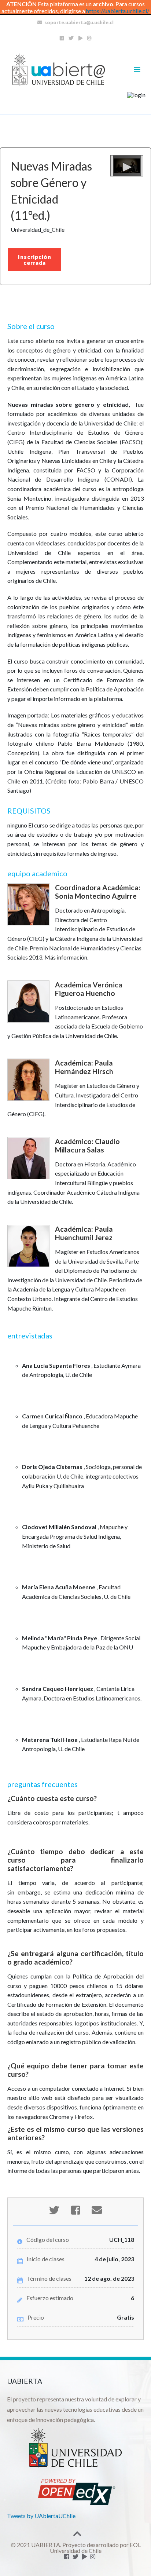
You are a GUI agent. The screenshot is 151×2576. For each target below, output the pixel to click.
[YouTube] (80, 38)
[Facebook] (62, 38)
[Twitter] (71, 38)
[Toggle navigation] (137, 70)
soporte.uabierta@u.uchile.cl (79, 22)
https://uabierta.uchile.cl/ (117, 11)
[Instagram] (89, 38)
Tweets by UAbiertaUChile (41, 2516)
